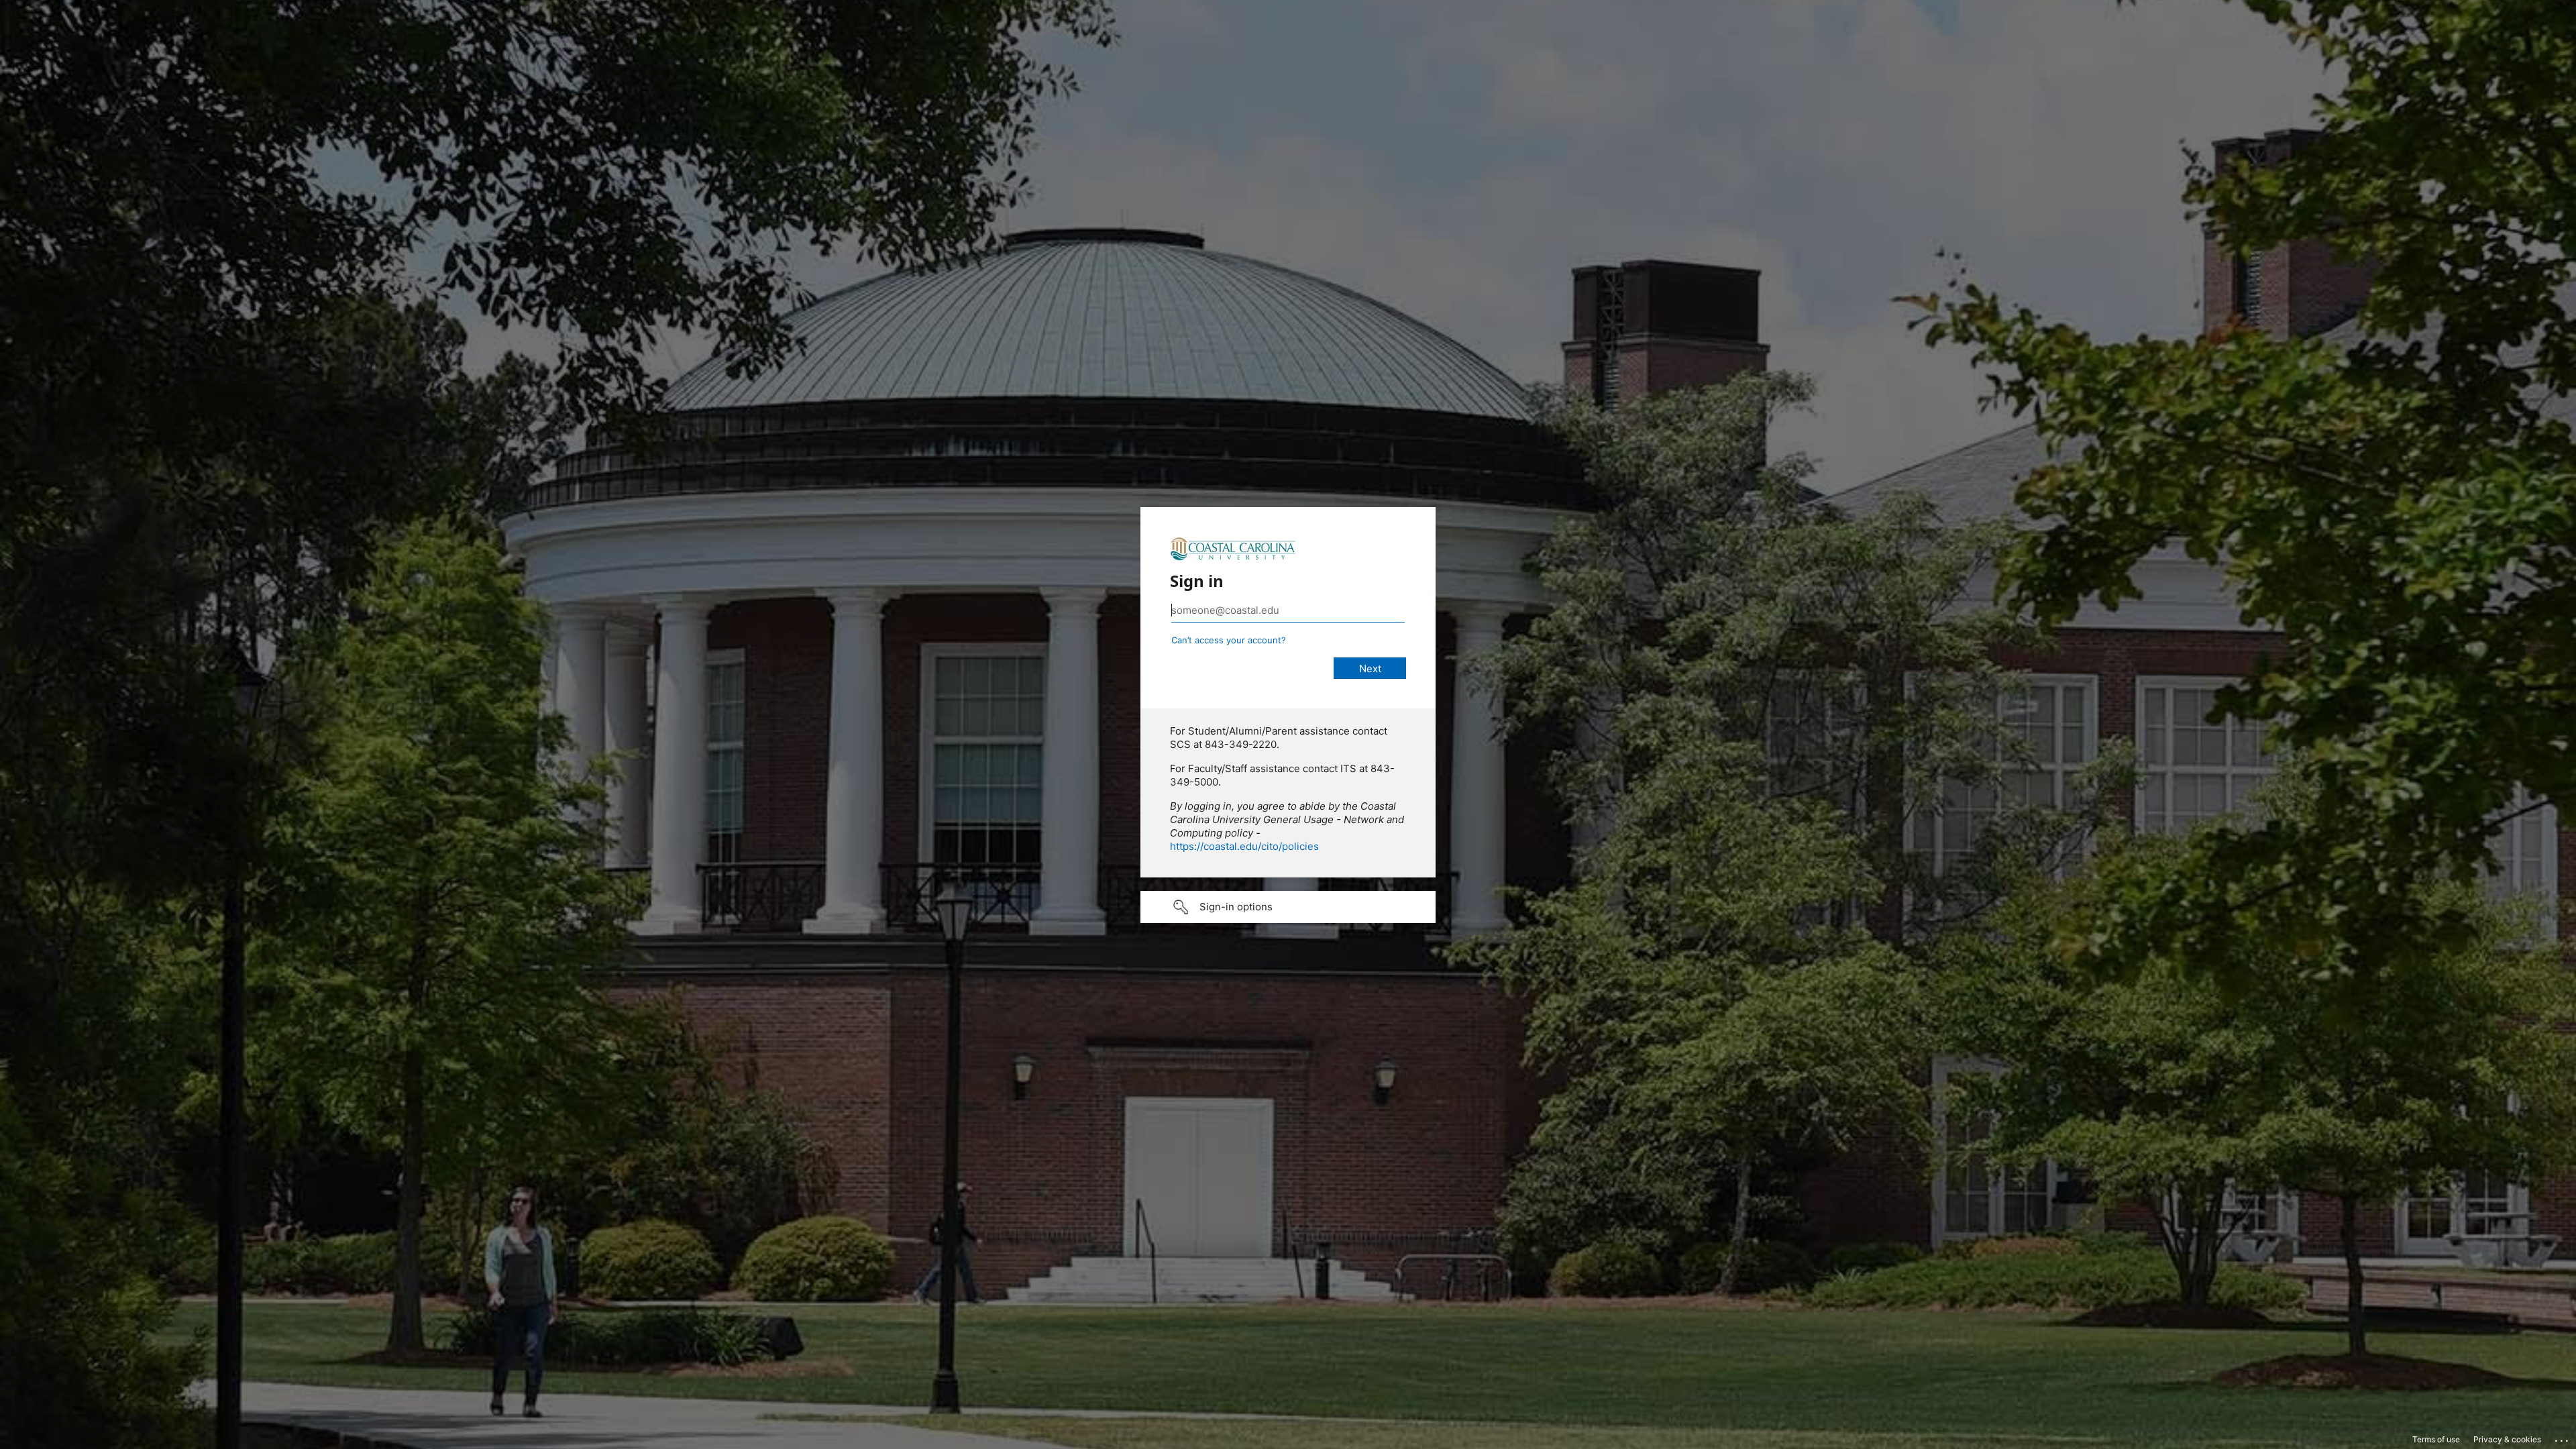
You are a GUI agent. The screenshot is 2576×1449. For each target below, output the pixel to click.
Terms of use (2436, 1439)
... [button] (2563, 1438)
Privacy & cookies (2507, 1439)
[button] (1288, 907)
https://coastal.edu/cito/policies (1244, 846)
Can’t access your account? (1229, 640)
